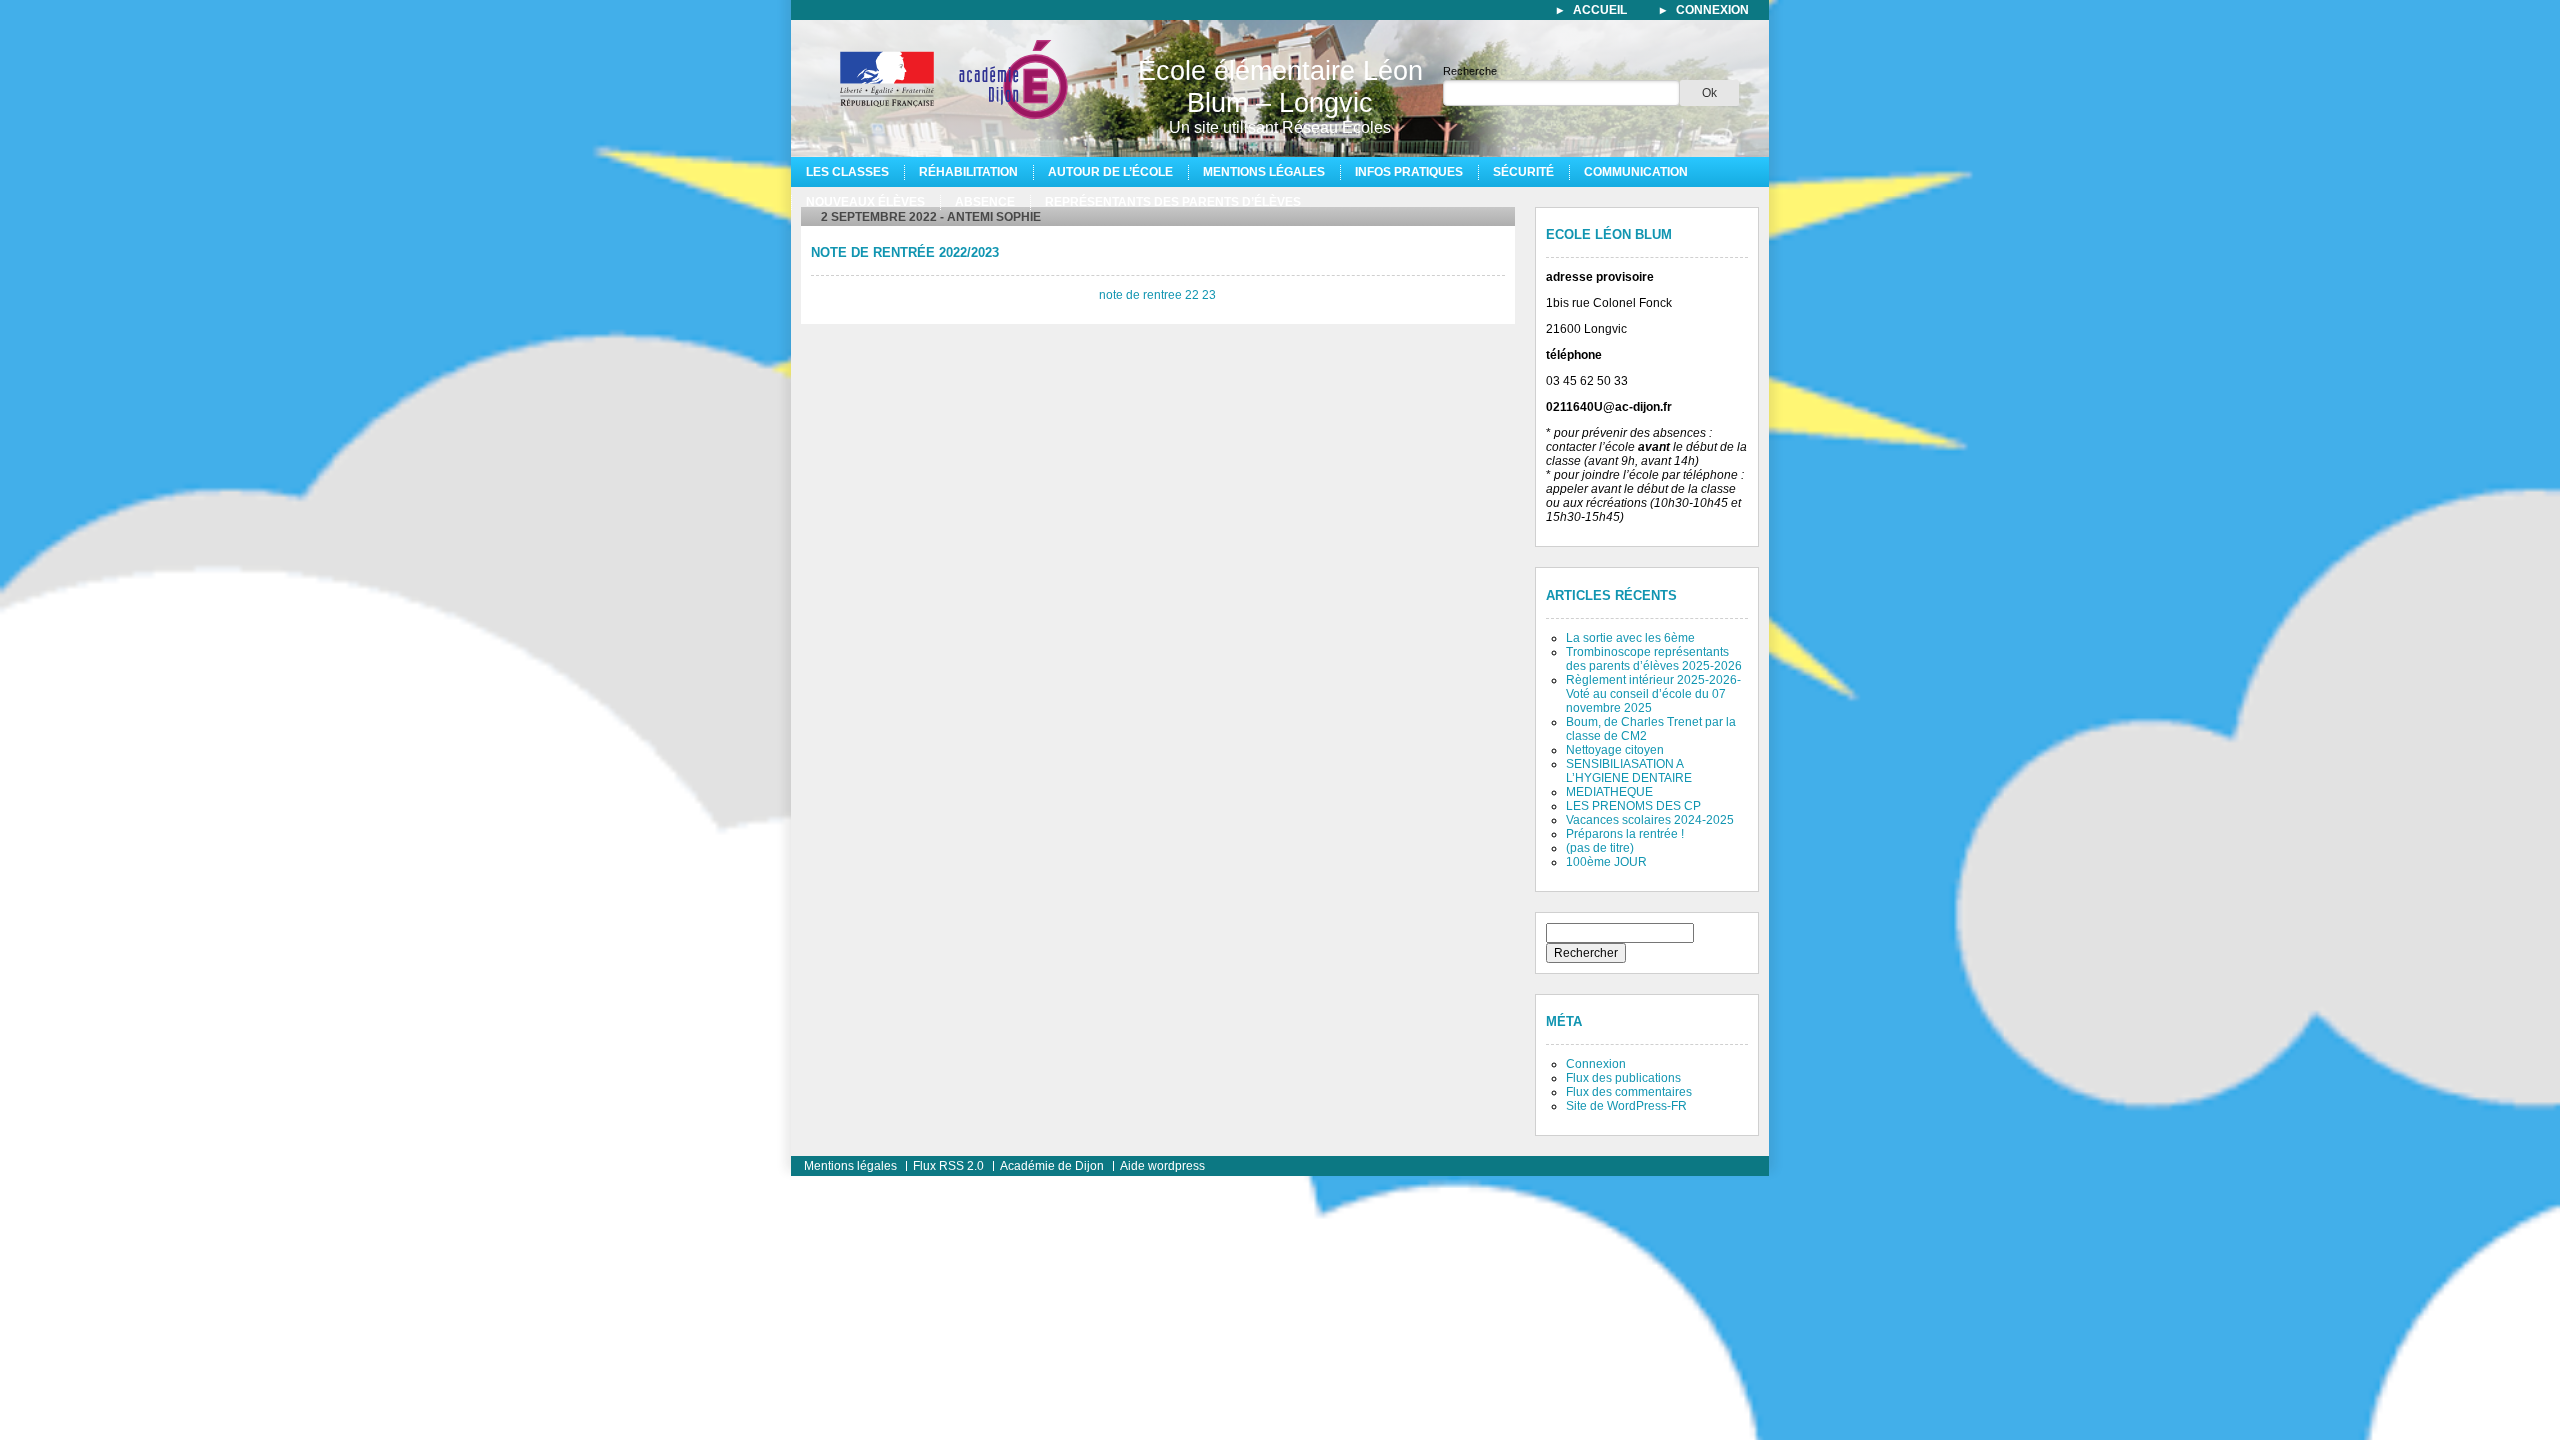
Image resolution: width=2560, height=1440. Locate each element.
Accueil (1600, 10)
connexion (1712, 10)
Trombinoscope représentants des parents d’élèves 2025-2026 (1654, 659)
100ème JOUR (1606, 862)
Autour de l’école (1110, 172)
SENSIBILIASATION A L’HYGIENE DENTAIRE (1629, 771)
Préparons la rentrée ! (1625, 834)
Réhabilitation (968, 172)
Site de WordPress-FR (1626, 1106)
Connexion (1596, 1064)
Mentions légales (1264, 172)
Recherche (1470, 71)
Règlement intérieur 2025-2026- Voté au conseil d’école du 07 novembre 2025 (1653, 694)
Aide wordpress (1162, 1166)
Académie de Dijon (1052, 1166)
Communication (1636, 172)
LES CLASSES (847, 172)
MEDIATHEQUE (1609, 792)
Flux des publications (1623, 1078)
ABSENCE (985, 202)
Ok (1709, 93)
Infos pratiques (1409, 172)
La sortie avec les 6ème (1630, 638)
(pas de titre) (1600, 848)
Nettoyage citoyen (1615, 750)
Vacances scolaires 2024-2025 (1650, 820)
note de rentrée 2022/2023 (905, 253)
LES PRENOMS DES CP (1633, 806)
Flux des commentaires (1629, 1092)
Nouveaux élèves (865, 202)
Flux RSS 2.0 (948, 1166)
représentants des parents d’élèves (1173, 202)
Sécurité (1523, 172)
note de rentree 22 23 (1157, 295)
